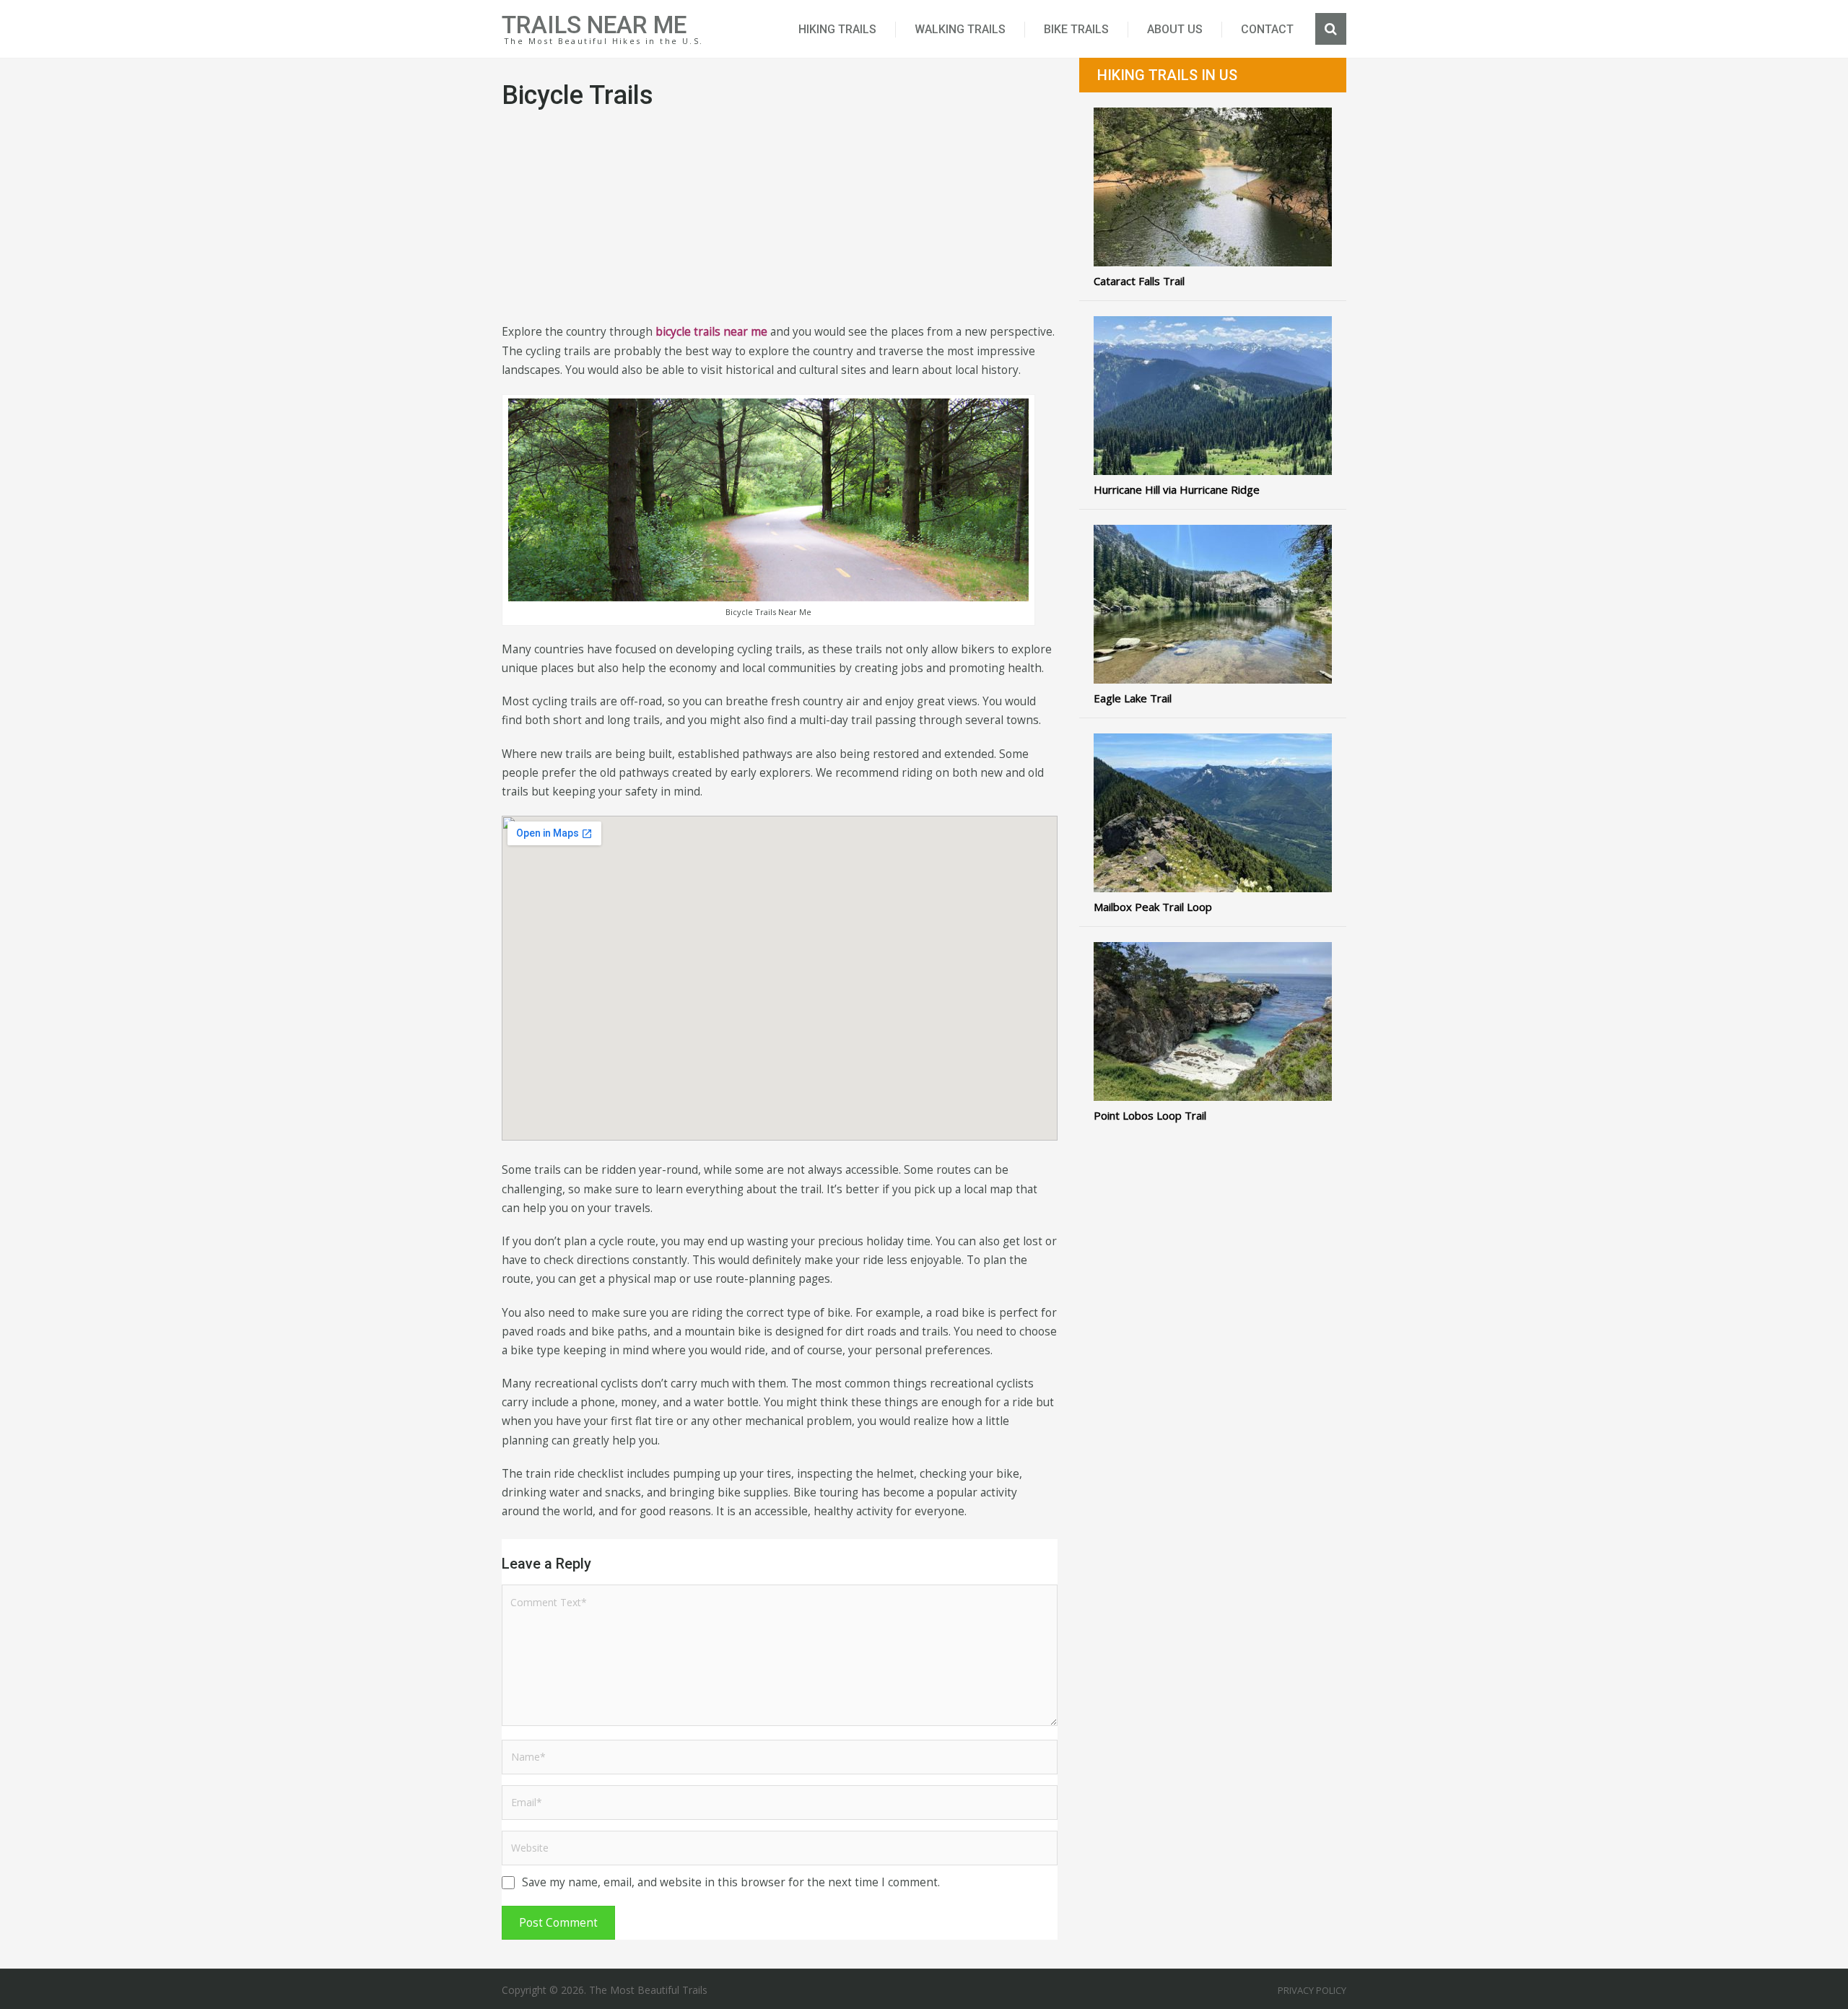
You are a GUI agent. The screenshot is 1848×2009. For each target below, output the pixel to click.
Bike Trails (1076, 29)
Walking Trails (960, 29)
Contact (1267, 29)
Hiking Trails (837, 29)
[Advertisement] (780, 222)
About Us (1175, 29)
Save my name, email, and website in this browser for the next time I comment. (731, 1882)
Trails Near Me (594, 25)
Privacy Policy (1312, 1990)
